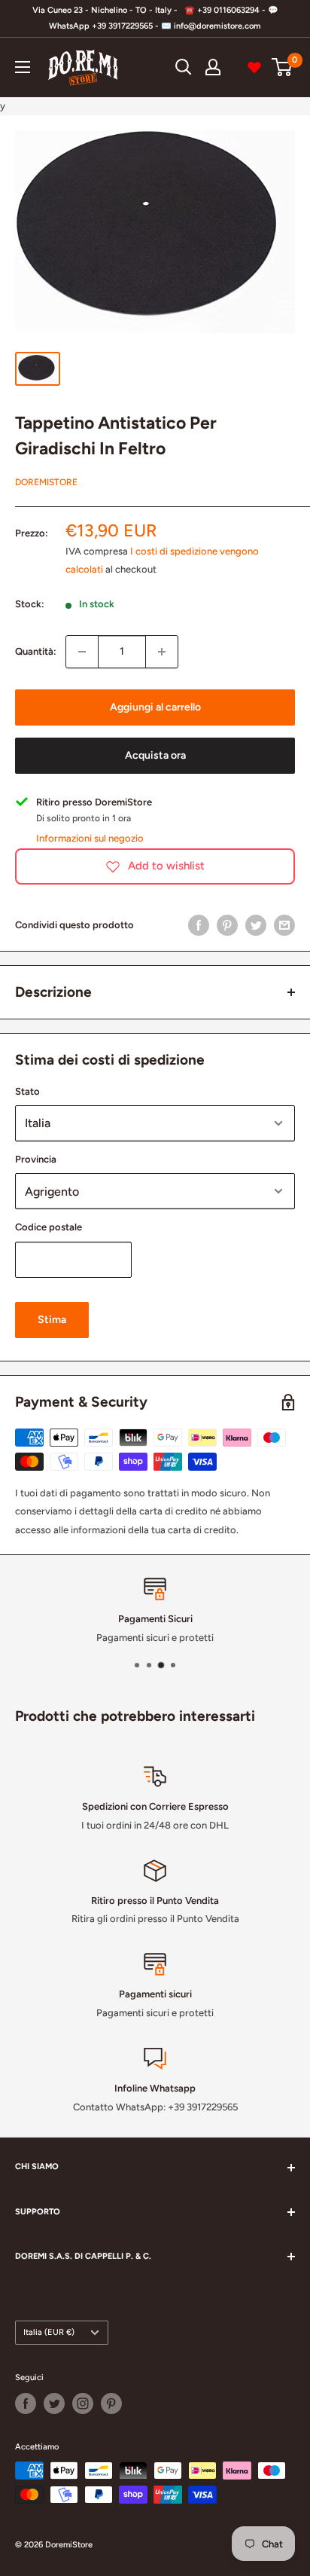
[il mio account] (213, 67)
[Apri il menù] (23, 67)
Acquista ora (155, 755)
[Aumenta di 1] (162, 652)
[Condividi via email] (284, 925)
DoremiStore (46, 482)
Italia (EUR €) (49, 2332)
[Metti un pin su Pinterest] (227, 925)
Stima (52, 1320)
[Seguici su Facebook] (26, 2403)
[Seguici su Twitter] (54, 2403)
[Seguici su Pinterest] (111, 2403)
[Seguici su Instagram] (83, 2403)
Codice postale (49, 1227)
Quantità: (36, 651)
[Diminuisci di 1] (82, 652)
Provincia (36, 1159)
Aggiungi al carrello (155, 707)
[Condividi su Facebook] (199, 925)
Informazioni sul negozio (90, 838)
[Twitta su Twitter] (256, 925)
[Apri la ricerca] (184, 67)
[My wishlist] (254, 67)
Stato (27, 1091)
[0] (283, 67)
